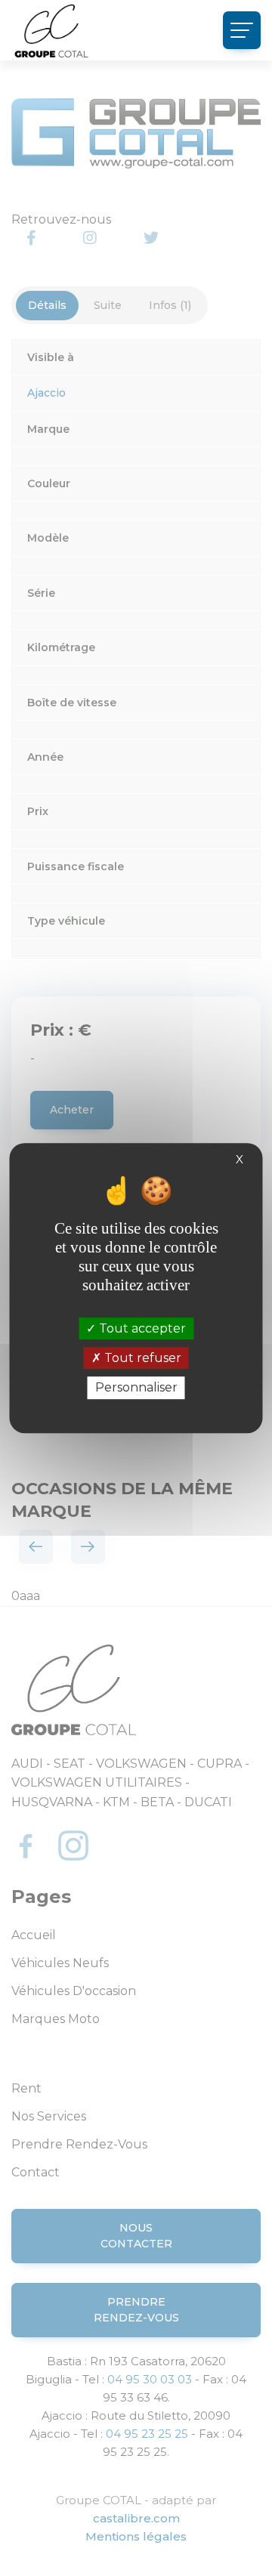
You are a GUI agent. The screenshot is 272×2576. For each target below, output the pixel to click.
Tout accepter (141, 1328)
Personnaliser (136, 1388)
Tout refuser (141, 1358)
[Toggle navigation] (242, 30)
